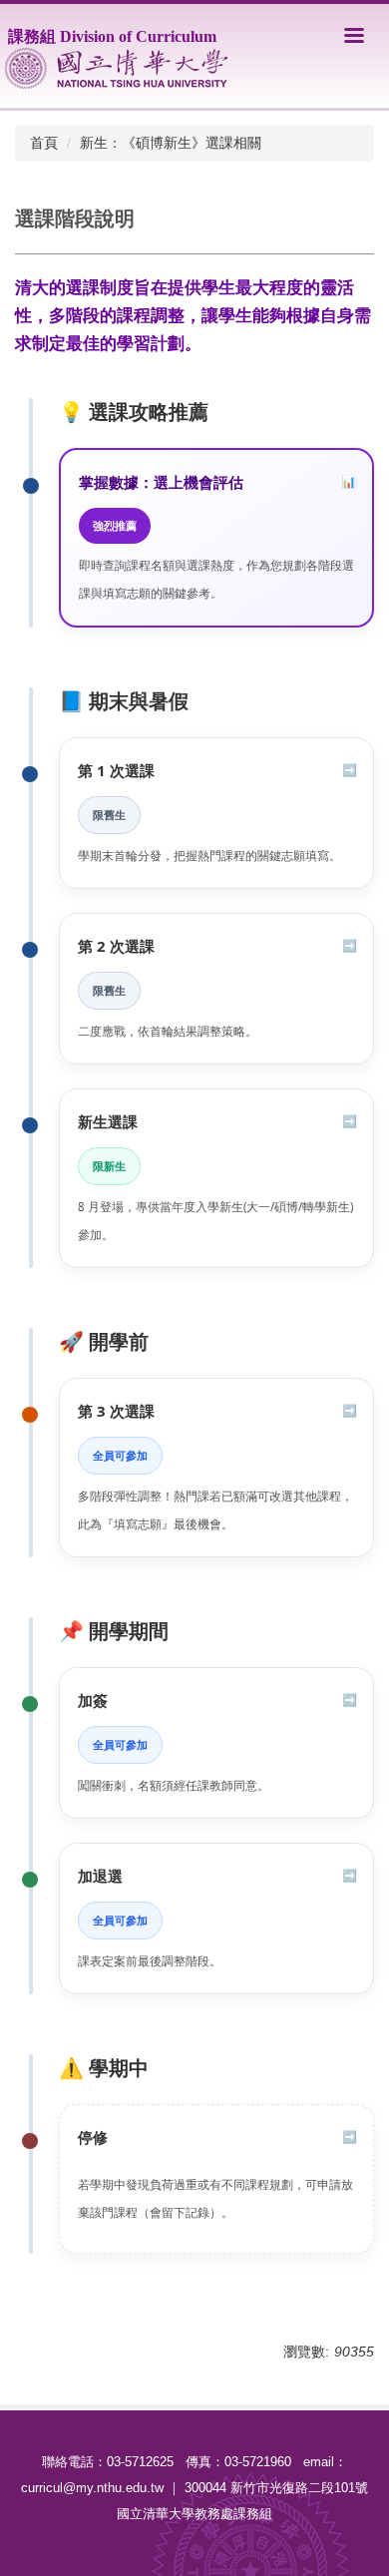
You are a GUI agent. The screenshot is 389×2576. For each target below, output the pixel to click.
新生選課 (108, 1121)
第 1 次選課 (116, 770)
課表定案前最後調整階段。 (150, 1961)
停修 (93, 2137)
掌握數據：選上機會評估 (161, 482)
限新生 (109, 1166)
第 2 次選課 (116, 946)
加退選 (100, 1876)
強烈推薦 (115, 525)
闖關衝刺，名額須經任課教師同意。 (174, 1785)
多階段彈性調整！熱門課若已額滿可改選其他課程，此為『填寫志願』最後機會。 (215, 1510)
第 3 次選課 (116, 1411)
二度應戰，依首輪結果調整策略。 (168, 1031)
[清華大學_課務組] (116, 68)
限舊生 (109, 815)
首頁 (44, 143)
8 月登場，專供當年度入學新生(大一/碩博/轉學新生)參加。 (215, 1221)
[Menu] (354, 35)
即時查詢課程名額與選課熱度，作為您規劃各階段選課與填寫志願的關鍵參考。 (216, 579)
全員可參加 (120, 1455)
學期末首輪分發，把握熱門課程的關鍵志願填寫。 (209, 856)
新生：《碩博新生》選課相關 (171, 143)
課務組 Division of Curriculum (112, 36)
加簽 (93, 1700)
